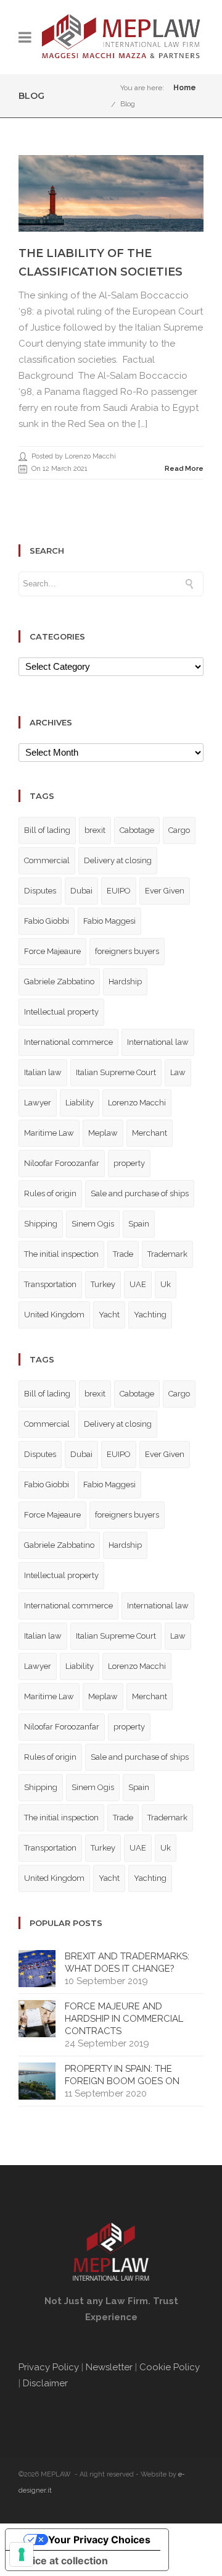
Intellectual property (61, 1012)
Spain (139, 1224)
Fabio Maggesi (109, 921)
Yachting (150, 1315)
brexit (95, 830)
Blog (128, 104)
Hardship (125, 982)
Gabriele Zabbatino (59, 982)
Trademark (167, 1254)
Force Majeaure (52, 951)
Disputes (40, 891)
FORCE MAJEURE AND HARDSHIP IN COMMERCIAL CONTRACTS (124, 2019)
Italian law (43, 1072)
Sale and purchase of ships (140, 1193)
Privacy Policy (49, 2367)
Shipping (41, 1224)
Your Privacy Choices (99, 2540)
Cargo (179, 830)
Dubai (81, 891)
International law (158, 1042)
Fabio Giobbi (47, 921)
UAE (138, 1284)
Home (185, 88)
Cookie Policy (170, 2367)
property (129, 1163)
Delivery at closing (118, 860)
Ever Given (165, 891)
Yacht (109, 1315)
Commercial (47, 860)
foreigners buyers (127, 951)
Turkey (103, 1284)
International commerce (68, 1042)
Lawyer (38, 1103)
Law (178, 1072)
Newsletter (109, 2367)
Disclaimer (47, 2383)
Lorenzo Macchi (137, 1103)
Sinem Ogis (93, 1224)
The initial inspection (61, 1254)
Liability (80, 1103)
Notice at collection (62, 2561)
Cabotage (137, 830)
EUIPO (119, 891)
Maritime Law (49, 1133)
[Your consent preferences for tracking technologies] (22, 2554)
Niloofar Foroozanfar (62, 1163)
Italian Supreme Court (116, 1072)
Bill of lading (47, 830)
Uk (166, 1284)
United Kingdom (54, 1315)
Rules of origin (50, 1193)
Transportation (50, 1284)
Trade (123, 1254)
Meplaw (103, 1133)
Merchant (150, 1133)
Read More (184, 469)
